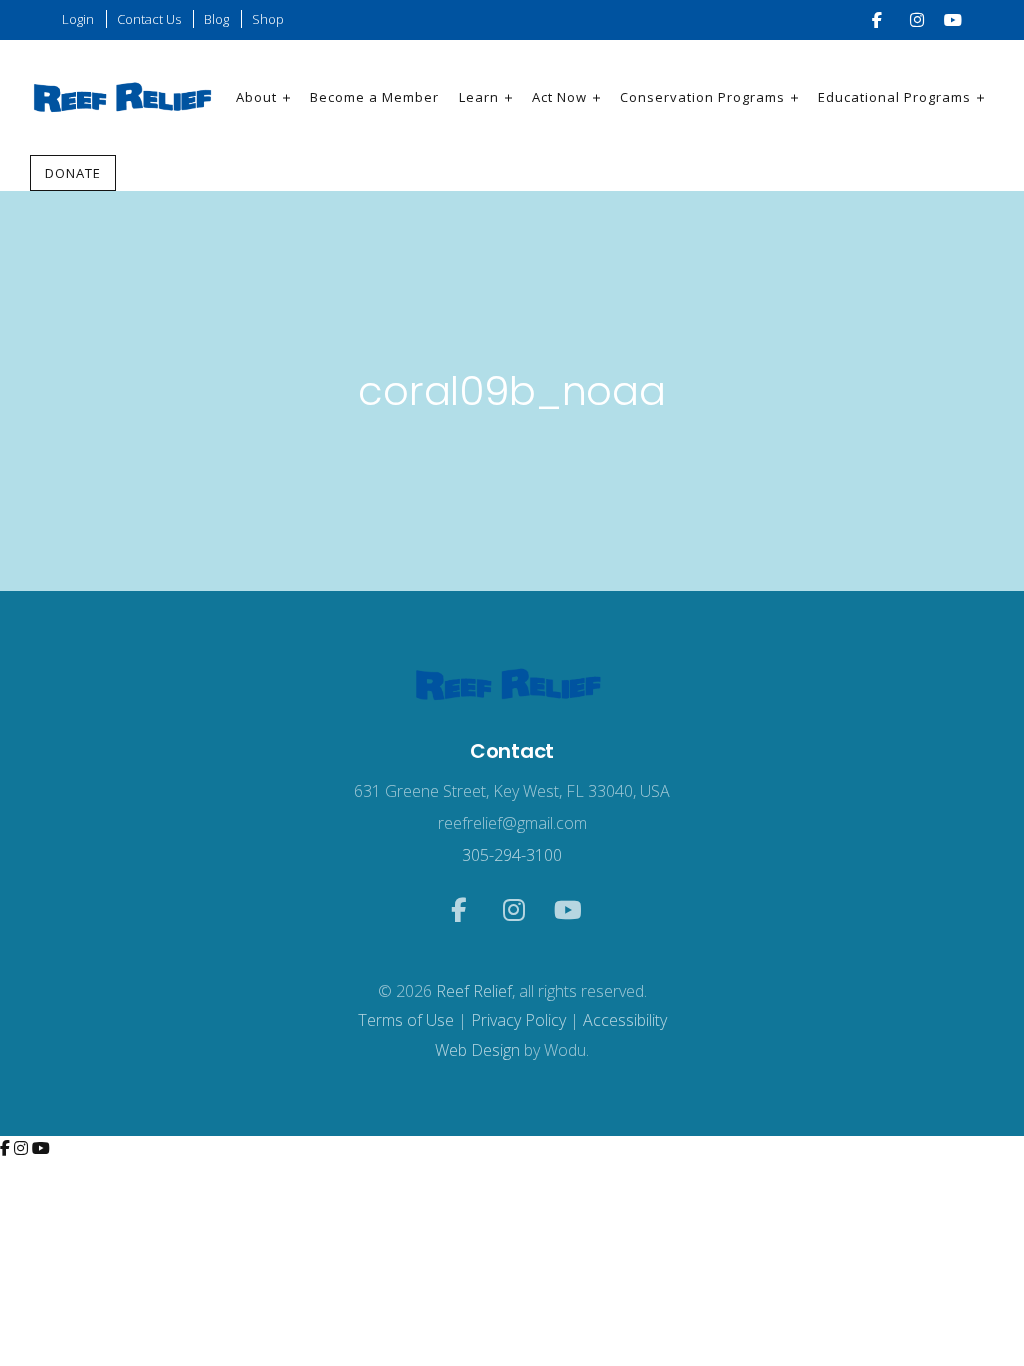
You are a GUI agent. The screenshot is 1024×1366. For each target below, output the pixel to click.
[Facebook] (7, 1148)
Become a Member (374, 97)
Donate (73, 173)
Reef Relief (474, 991)
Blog (216, 19)
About (256, 97)
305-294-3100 (512, 855)
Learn (479, 97)
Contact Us (149, 19)
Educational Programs (894, 97)
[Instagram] (23, 1148)
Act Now (559, 97)
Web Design (477, 1050)
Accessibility (625, 1020)
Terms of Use (406, 1020)
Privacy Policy (518, 1020)
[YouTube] (41, 1148)
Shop (268, 19)
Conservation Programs (702, 97)
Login (78, 19)
